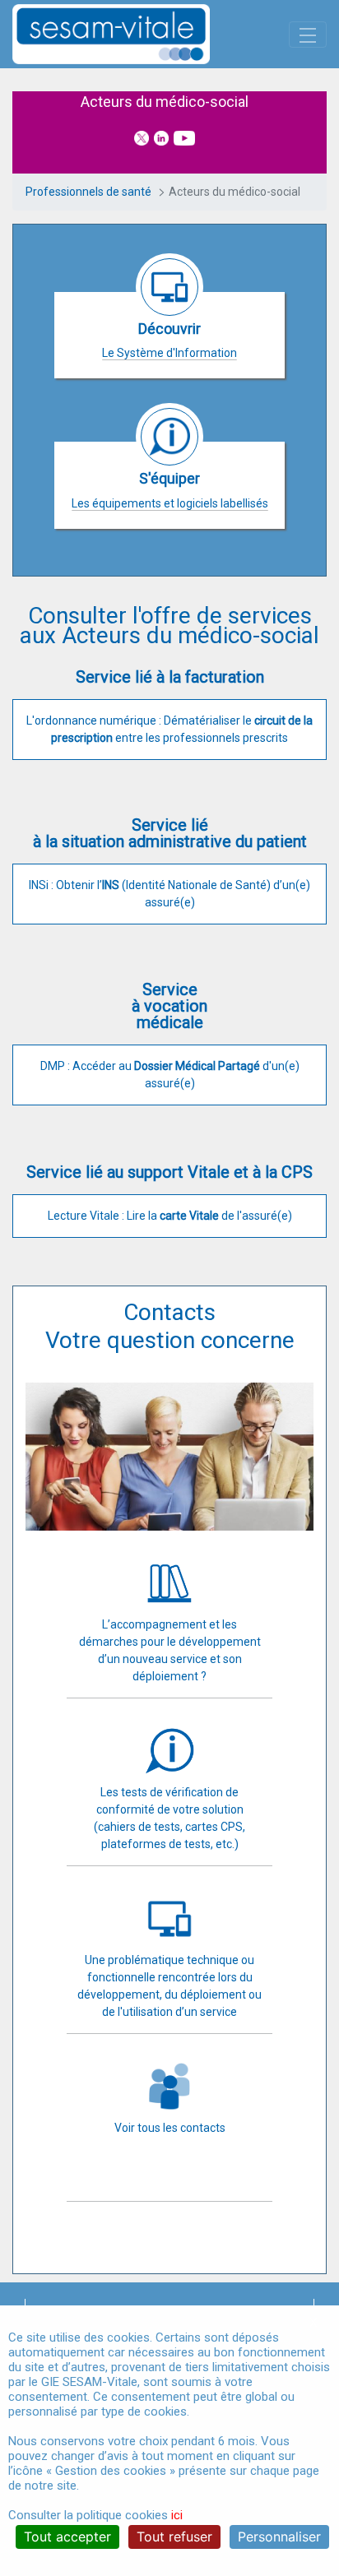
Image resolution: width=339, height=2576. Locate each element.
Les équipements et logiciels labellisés (170, 503)
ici (177, 2515)
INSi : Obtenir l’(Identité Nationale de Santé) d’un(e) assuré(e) (169, 894)
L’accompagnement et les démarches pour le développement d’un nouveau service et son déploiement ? (170, 1650)
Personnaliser (279, 2537)
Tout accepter (67, 2537)
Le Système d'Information (169, 353)
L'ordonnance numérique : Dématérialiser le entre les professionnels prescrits (169, 729)
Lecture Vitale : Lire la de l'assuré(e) (170, 1216)
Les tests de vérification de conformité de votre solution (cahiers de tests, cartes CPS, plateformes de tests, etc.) (169, 1818)
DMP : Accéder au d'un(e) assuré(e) (170, 1075)
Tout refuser (174, 2537)
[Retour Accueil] (140, 34)
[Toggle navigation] (308, 35)
